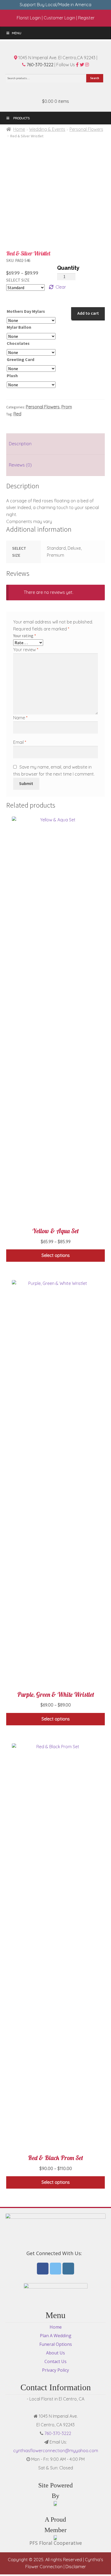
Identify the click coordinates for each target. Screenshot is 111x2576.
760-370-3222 (39, 65)
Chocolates (18, 343)
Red (17, 414)
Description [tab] (20, 444)
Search (95, 78)
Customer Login (59, 18)
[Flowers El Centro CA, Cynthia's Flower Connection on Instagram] (68, 2269)
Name (20, 718)
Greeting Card (20, 359)
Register (86, 18)
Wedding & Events (47, 129)
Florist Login (29, 18)
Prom (67, 407)
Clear (61, 287)
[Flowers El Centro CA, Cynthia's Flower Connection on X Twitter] (56, 2269)
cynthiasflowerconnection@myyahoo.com (56, 2451)
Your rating (25, 636)
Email (20, 742)
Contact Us (55, 2361)
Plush (12, 376)
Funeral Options (56, 2344)
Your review (26, 650)
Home (19, 129)
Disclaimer (76, 2567)
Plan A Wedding (56, 2336)
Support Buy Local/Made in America (55, 5)
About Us (55, 2353)
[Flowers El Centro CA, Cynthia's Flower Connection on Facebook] (43, 2269)
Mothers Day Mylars (26, 311)
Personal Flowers (86, 129)
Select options (56, 1255)
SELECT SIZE (18, 280)
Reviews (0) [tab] (20, 465)
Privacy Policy (55, 2370)
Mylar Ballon (19, 327)
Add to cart (88, 313)
